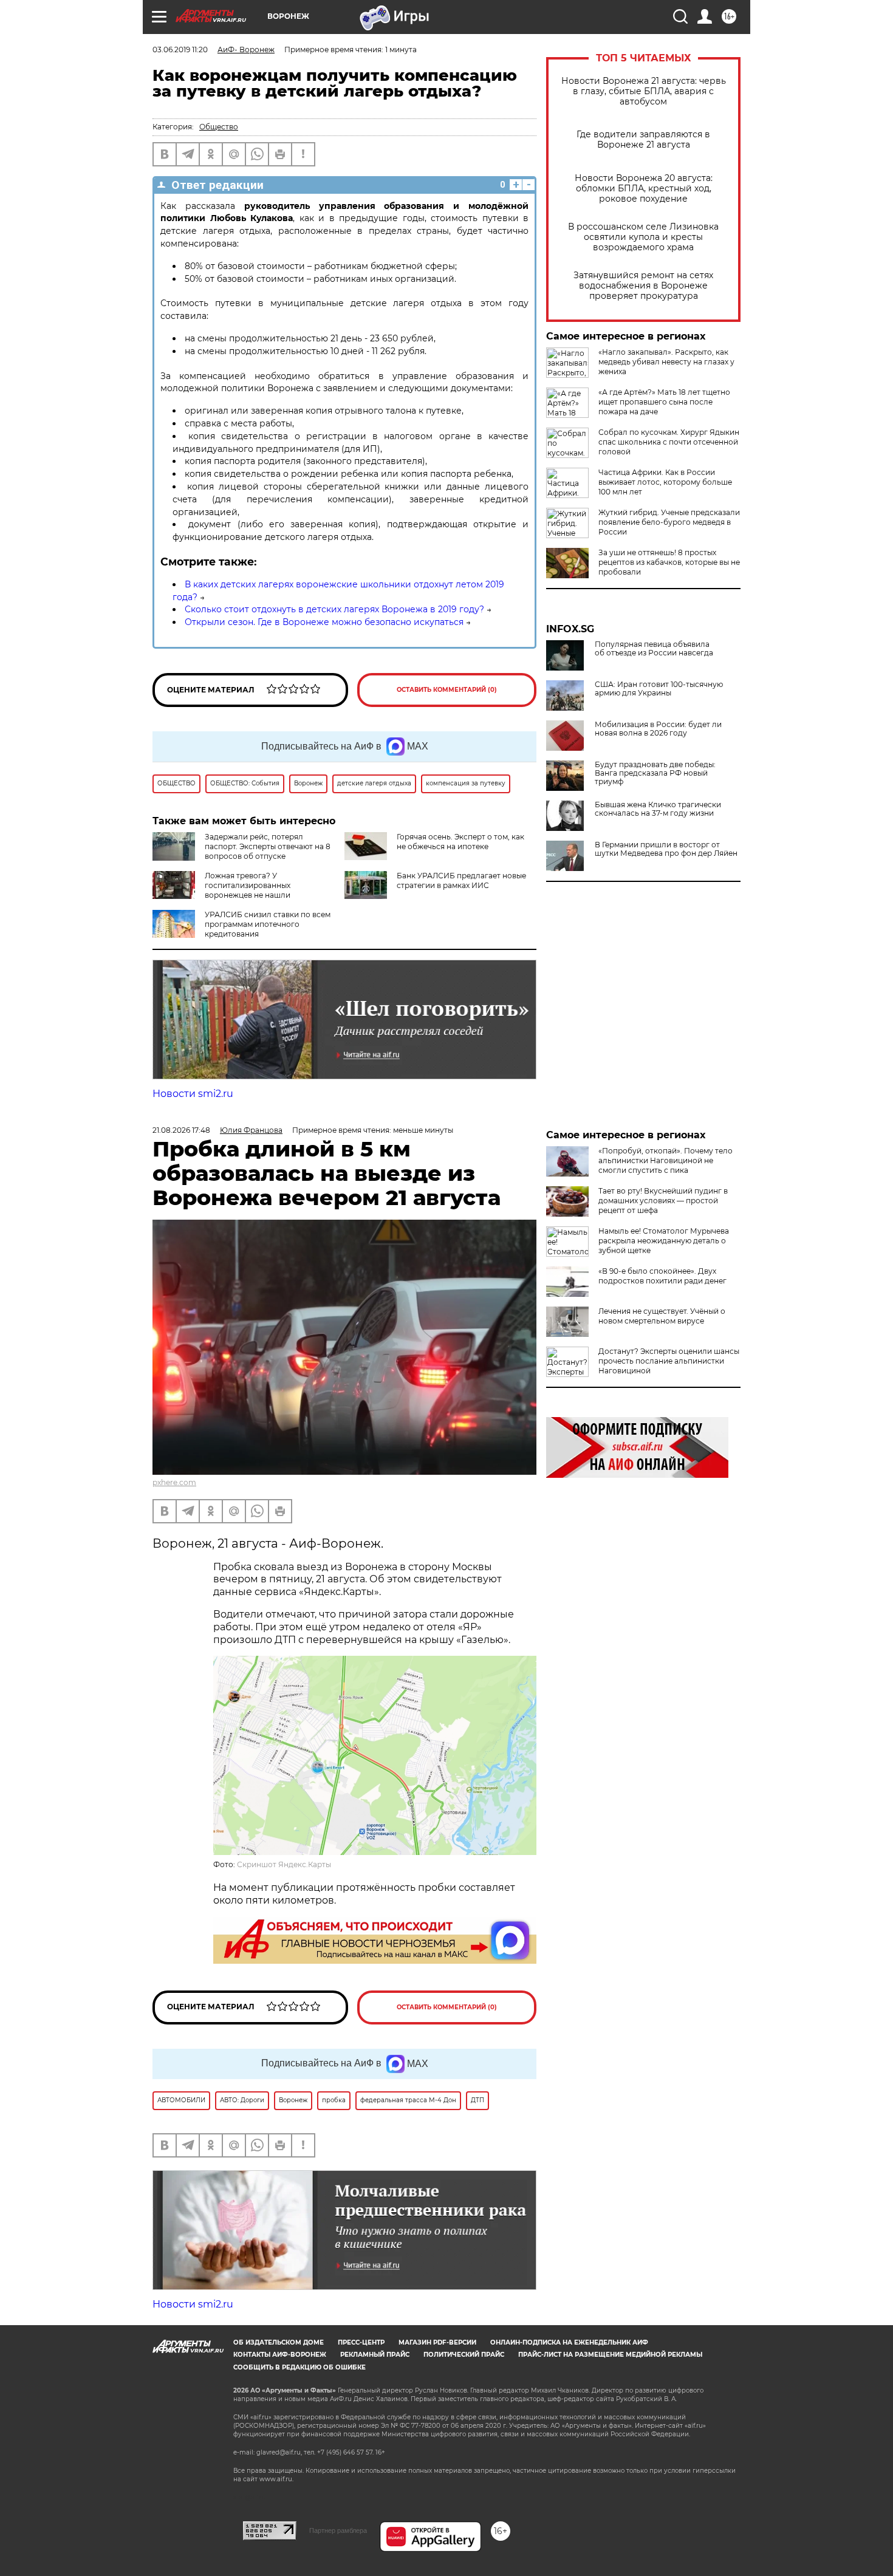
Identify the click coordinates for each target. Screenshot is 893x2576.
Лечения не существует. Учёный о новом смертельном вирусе (662, 1316)
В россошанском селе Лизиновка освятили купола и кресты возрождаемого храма (643, 237)
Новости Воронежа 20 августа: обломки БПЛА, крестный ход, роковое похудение (644, 189)
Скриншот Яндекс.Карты (284, 1864)
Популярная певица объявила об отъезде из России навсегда (654, 649)
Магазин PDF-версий (437, 2342)
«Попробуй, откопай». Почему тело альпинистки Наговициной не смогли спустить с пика (665, 1160)
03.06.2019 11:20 (180, 50)
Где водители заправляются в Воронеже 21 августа (643, 140)
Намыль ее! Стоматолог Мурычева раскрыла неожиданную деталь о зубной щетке (664, 1241)
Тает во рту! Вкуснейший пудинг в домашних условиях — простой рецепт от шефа (663, 1201)
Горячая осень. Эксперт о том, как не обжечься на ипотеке (460, 842)
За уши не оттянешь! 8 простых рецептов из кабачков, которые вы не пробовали (669, 562)
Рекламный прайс (375, 2355)
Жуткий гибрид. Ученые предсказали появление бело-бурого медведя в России (669, 522)
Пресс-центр (361, 2342)
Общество (219, 127)
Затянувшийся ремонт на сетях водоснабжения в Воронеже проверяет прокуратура (643, 286)
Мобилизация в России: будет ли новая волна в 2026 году (658, 729)
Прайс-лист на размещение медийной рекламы (610, 2355)
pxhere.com (174, 1482)
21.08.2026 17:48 (181, 1130)
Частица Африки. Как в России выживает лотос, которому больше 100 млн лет (665, 482)
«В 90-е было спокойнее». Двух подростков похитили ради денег (662, 1276)
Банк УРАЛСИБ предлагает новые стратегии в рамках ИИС (461, 880)
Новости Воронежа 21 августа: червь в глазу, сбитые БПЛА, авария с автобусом (644, 91)
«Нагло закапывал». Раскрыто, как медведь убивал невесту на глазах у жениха (666, 362)
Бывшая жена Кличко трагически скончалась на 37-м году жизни (658, 809)
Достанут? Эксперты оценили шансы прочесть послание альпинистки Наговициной (669, 1361)
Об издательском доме (279, 2342)
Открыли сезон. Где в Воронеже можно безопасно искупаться (324, 622)
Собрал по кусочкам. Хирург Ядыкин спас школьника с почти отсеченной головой (669, 442)
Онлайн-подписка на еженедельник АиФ (569, 2342)
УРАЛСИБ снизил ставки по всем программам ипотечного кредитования (268, 924)
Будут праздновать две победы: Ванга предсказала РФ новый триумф (655, 773)
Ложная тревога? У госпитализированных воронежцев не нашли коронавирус (221, 890)
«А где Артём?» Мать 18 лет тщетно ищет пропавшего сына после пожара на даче (664, 402)
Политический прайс (464, 2355)
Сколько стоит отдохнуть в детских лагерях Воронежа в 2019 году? (334, 609)
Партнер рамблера (338, 2530)
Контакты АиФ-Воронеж (280, 2355)
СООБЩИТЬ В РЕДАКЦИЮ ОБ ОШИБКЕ (299, 2367)
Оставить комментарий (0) (447, 690)
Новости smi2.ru (193, 1094)
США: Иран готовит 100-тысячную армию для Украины (659, 689)
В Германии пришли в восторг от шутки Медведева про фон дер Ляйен (666, 849)
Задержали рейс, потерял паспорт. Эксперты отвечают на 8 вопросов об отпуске (268, 846)
